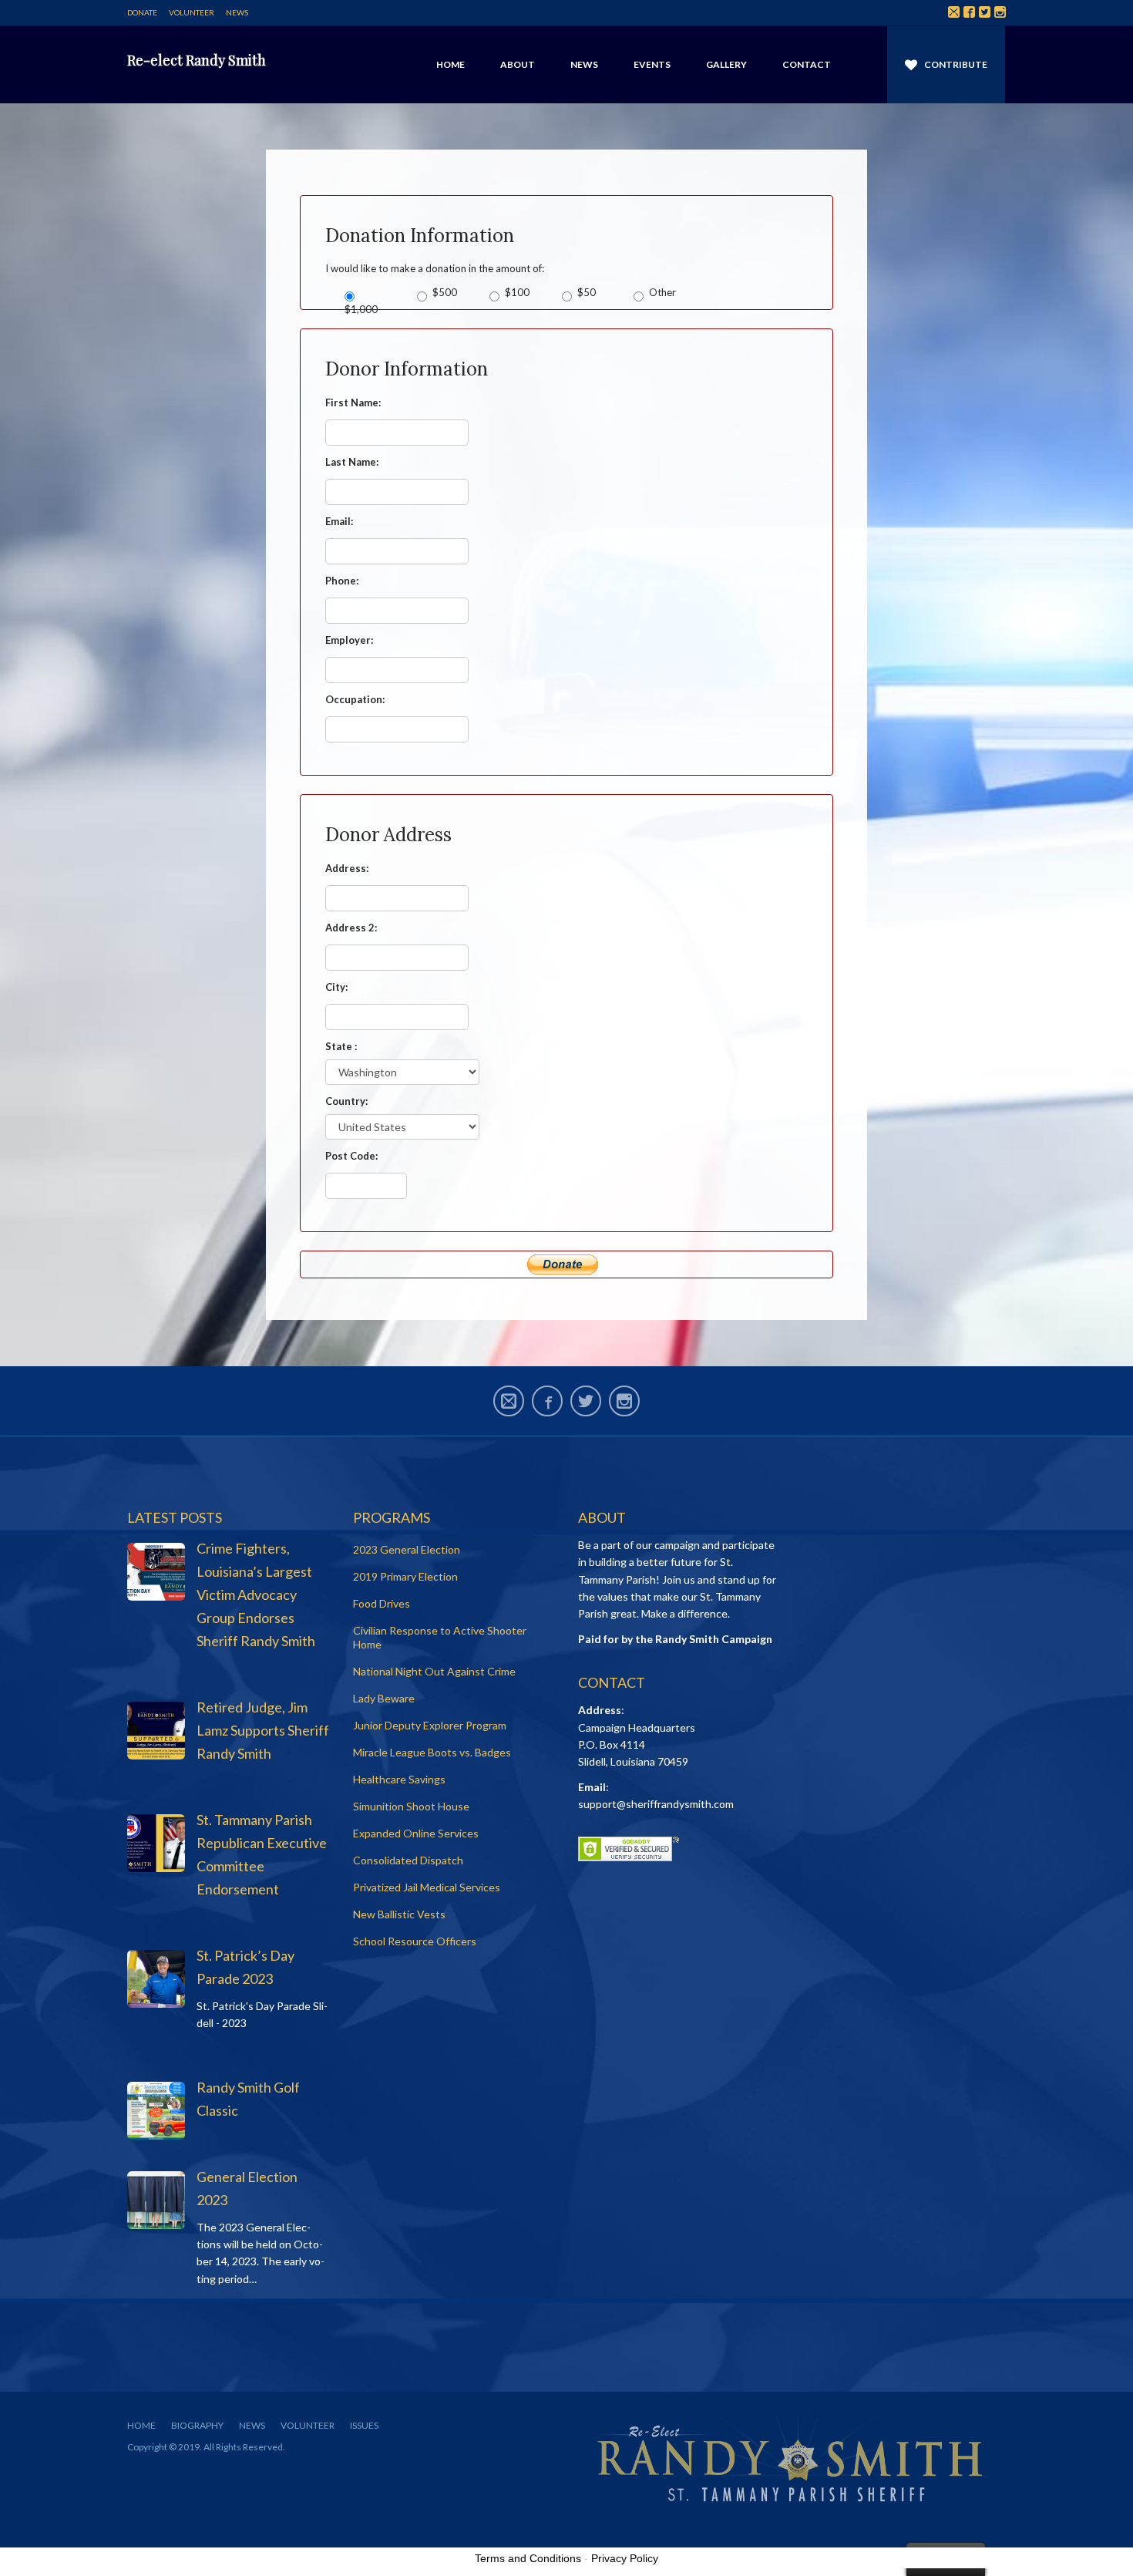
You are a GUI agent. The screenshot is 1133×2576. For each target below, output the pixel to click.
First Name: (353, 402)
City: (336, 987)
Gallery (726, 64)
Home (451, 64)
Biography (197, 2425)
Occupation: (355, 699)
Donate (142, 12)
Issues (364, 2425)
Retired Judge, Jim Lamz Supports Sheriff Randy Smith (263, 1730)
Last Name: (352, 462)
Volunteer (192, 12)
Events (652, 64)
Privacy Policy (625, 2558)
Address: (347, 868)
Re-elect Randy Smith (197, 60)
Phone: (342, 581)
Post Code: (351, 1156)
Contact (807, 64)
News (237, 12)
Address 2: (351, 928)
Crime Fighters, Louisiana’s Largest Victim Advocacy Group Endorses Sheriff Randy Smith (256, 1594)
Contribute (956, 64)
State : (341, 1046)
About (518, 64)
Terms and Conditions (528, 2558)
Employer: (349, 640)
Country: (346, 1101)
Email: (339, 521)
